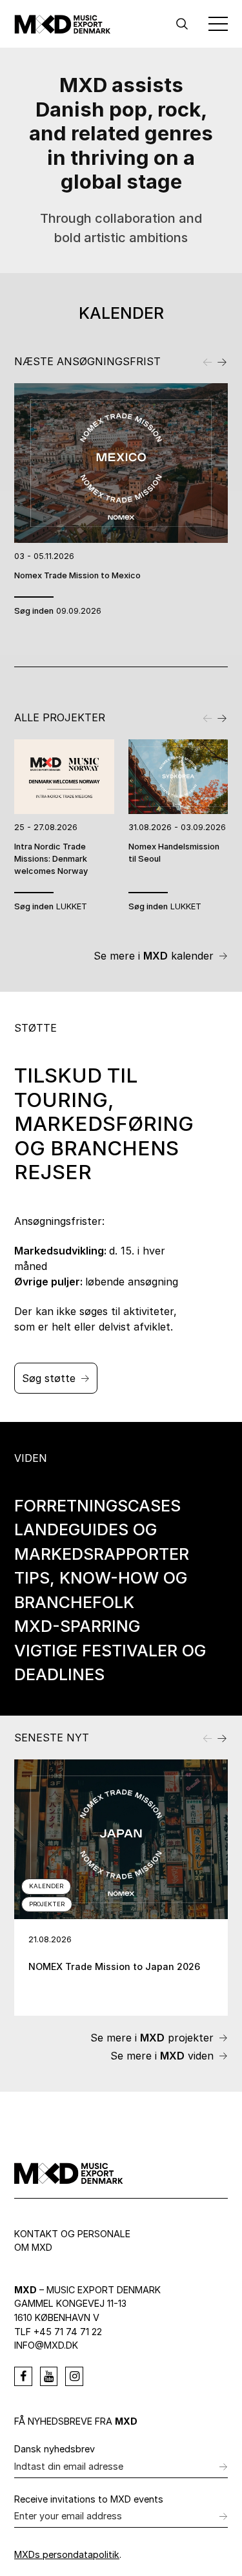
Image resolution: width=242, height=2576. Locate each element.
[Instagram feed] (74, 2376)
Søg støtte (49, 1378)
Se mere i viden (162, 2056)
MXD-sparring (77, 1626)
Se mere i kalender (154, 956)
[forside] (63, 24)
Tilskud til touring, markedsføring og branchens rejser (104, 1124)
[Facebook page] (23, 2376)
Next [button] (221, 361)
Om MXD (33, 2247)
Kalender (46, 1886)
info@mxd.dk (46, 2345)
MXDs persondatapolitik (67, 2554)
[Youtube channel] (49, 2376)
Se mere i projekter (152, 2038)
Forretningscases (97, 1506)
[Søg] (182, 24)
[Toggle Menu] (218, 24)
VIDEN (31, 1458)
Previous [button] (208, 361)
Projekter (47, 1904)
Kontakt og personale (72, 2234)
